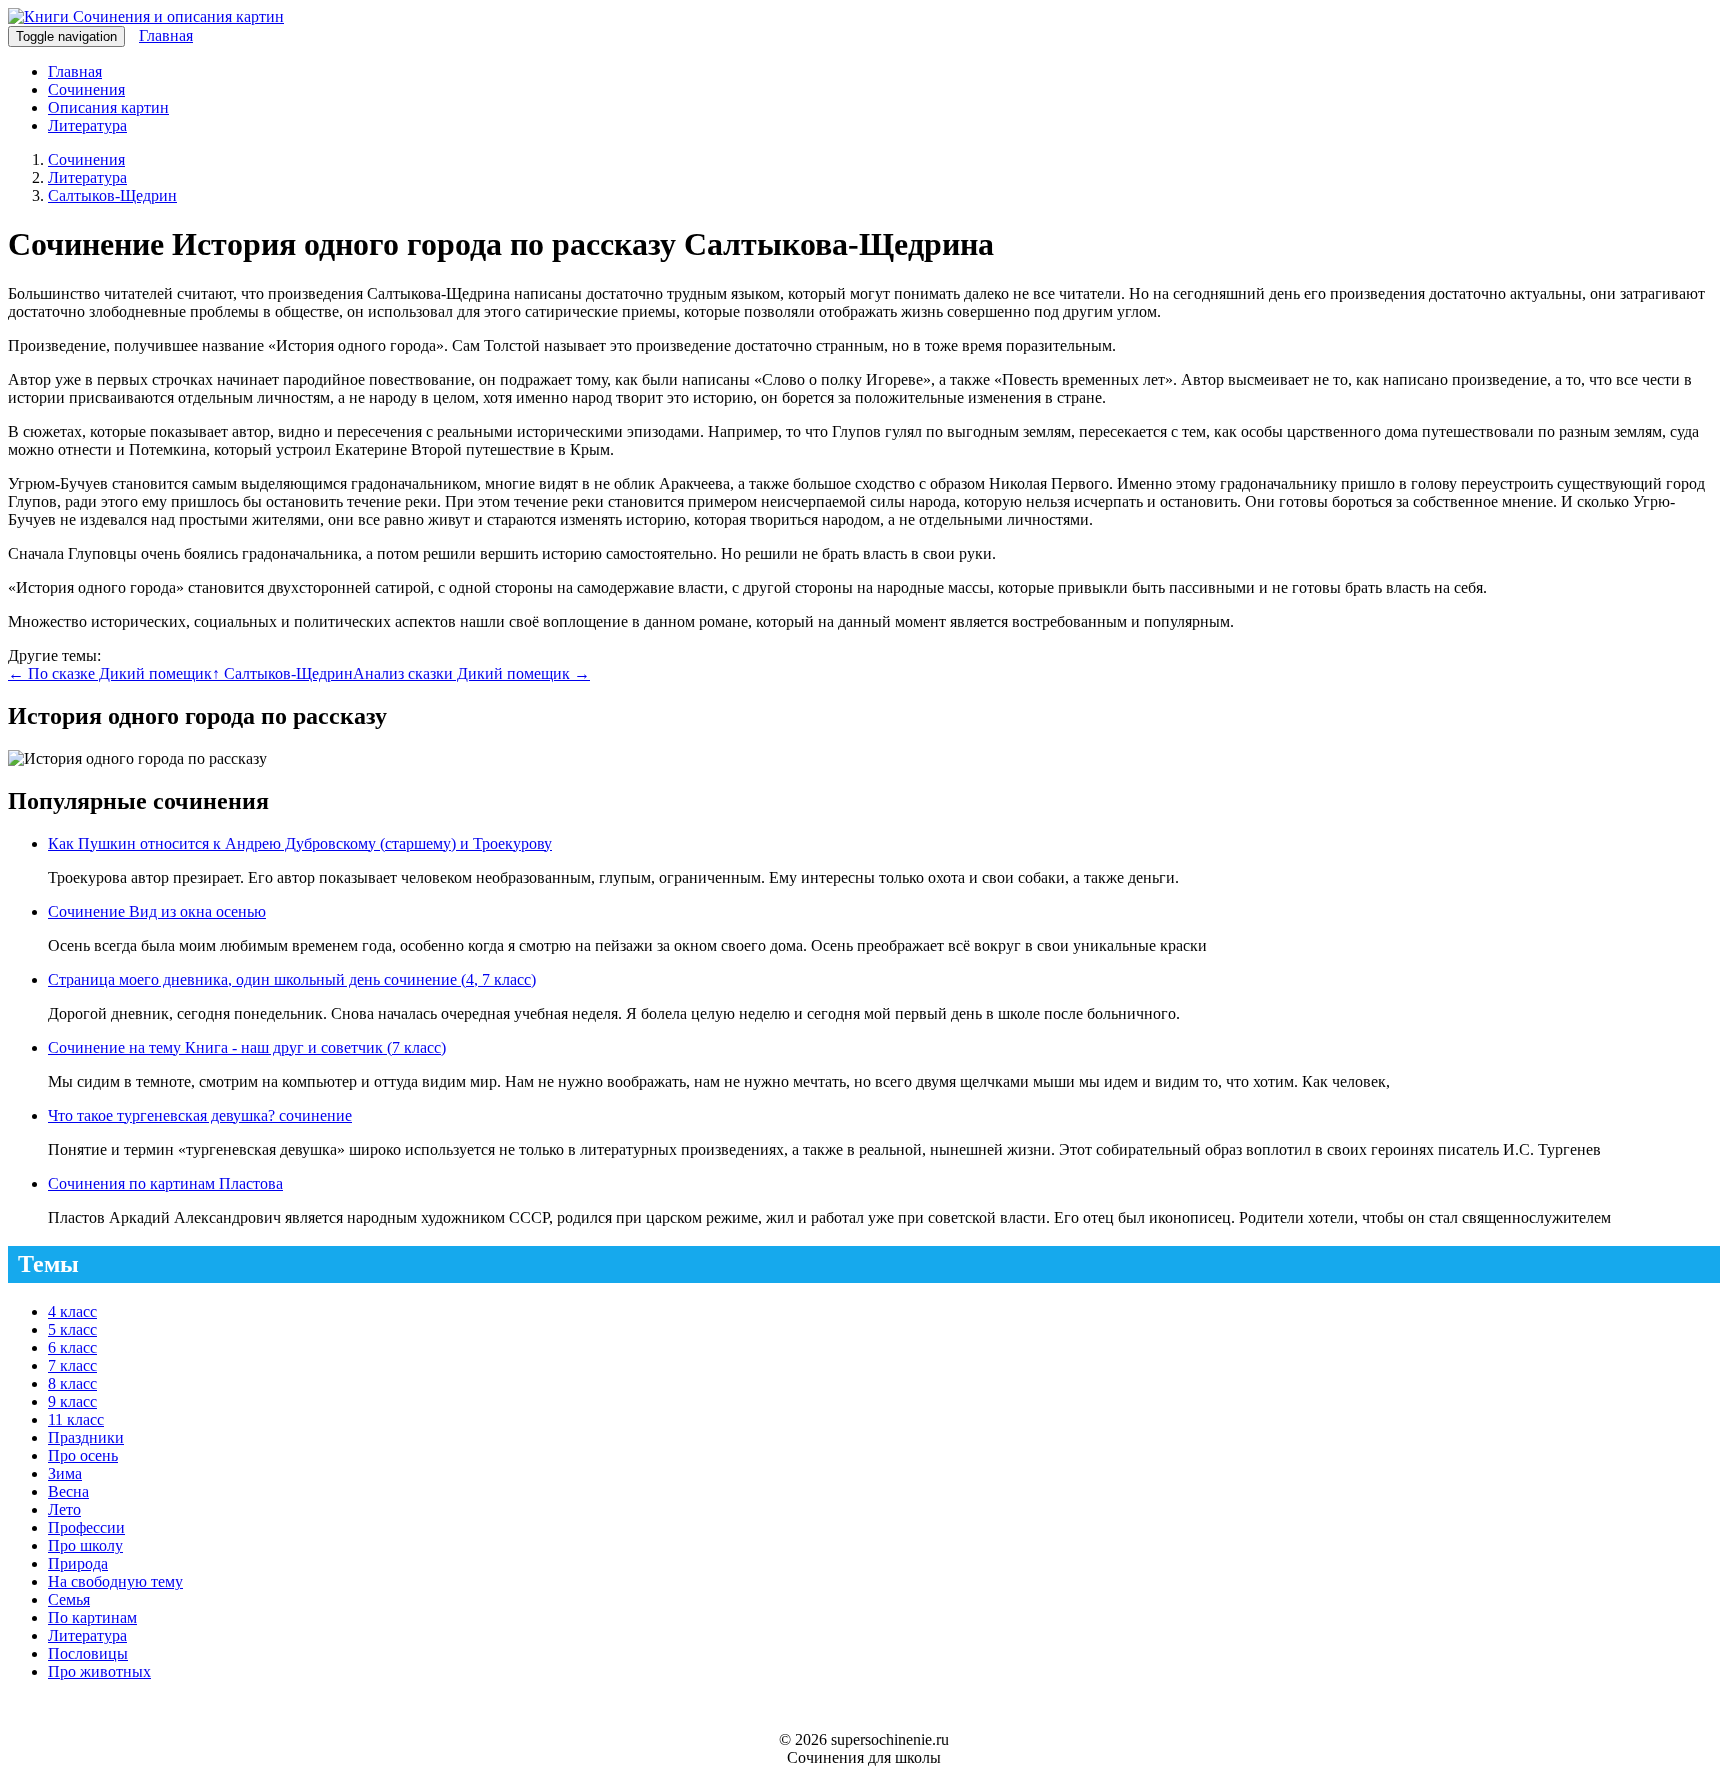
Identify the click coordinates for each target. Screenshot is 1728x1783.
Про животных (99, 1671)
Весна (68, 1491)
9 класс (72, 1401)
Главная (166, 35)
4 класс (72, 1311)
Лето (64, 1509)
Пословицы (88, 1653)
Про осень (83, 1455)
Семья (69, 1599)
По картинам (92, 1617)
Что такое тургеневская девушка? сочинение (200, 1115)
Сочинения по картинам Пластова (165, 1183)
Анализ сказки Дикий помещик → (471, 673)
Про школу (85, 1545)
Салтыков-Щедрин (112, 195)
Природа (78, 1563)
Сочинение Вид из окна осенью (157, 911)
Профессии (86, 1527)
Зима (65, 1473)
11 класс (76, 1419)
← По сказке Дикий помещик (110, 673)
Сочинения (86, 89)
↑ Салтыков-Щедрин (282, 673)
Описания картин (108, 107)
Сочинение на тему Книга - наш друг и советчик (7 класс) (247, 1047)
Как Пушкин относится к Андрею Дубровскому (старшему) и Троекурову (300, 843)
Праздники (86, 1437)
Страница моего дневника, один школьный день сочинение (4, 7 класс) (292, 979)
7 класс (72, 1365)
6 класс (72, 1347)
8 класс (72, 1383)
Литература (87, 125)
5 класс (72, 1329)
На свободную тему (115, 1581)
